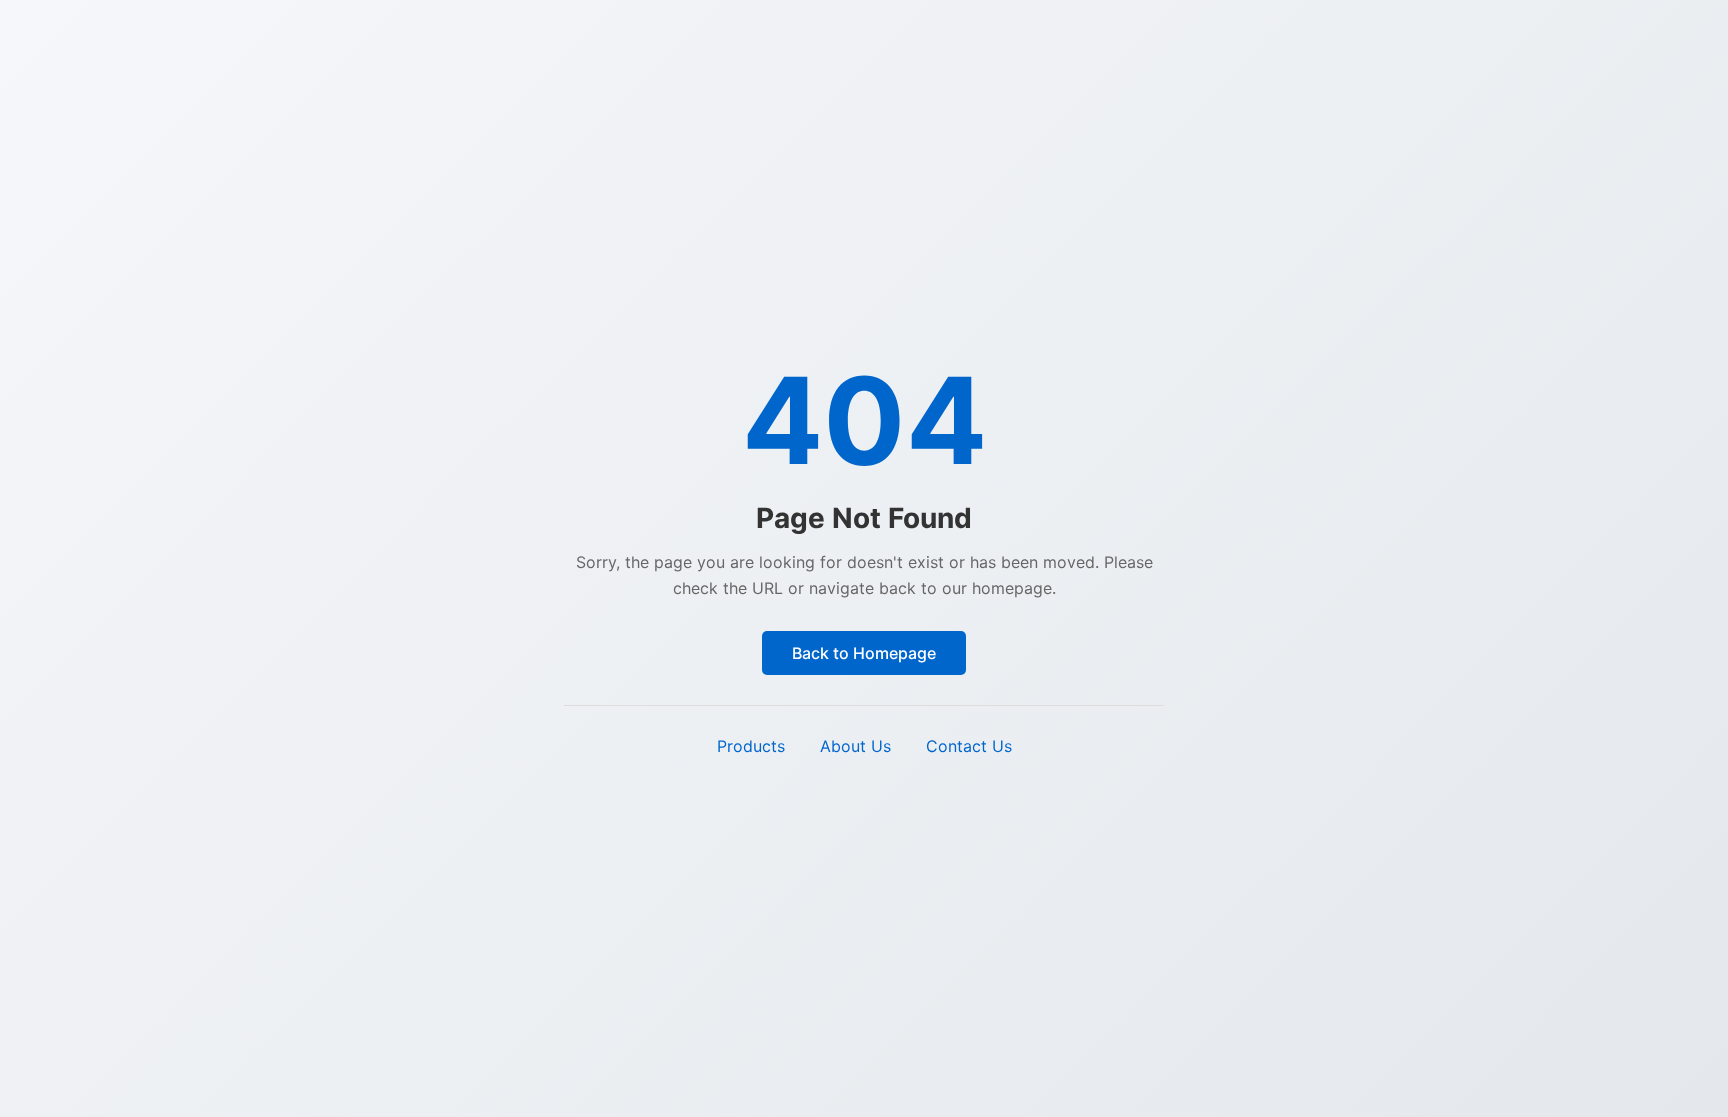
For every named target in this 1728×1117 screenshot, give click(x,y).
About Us (855, 746)
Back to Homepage (864, 653)
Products (751, 746)
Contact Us (969, 746)
